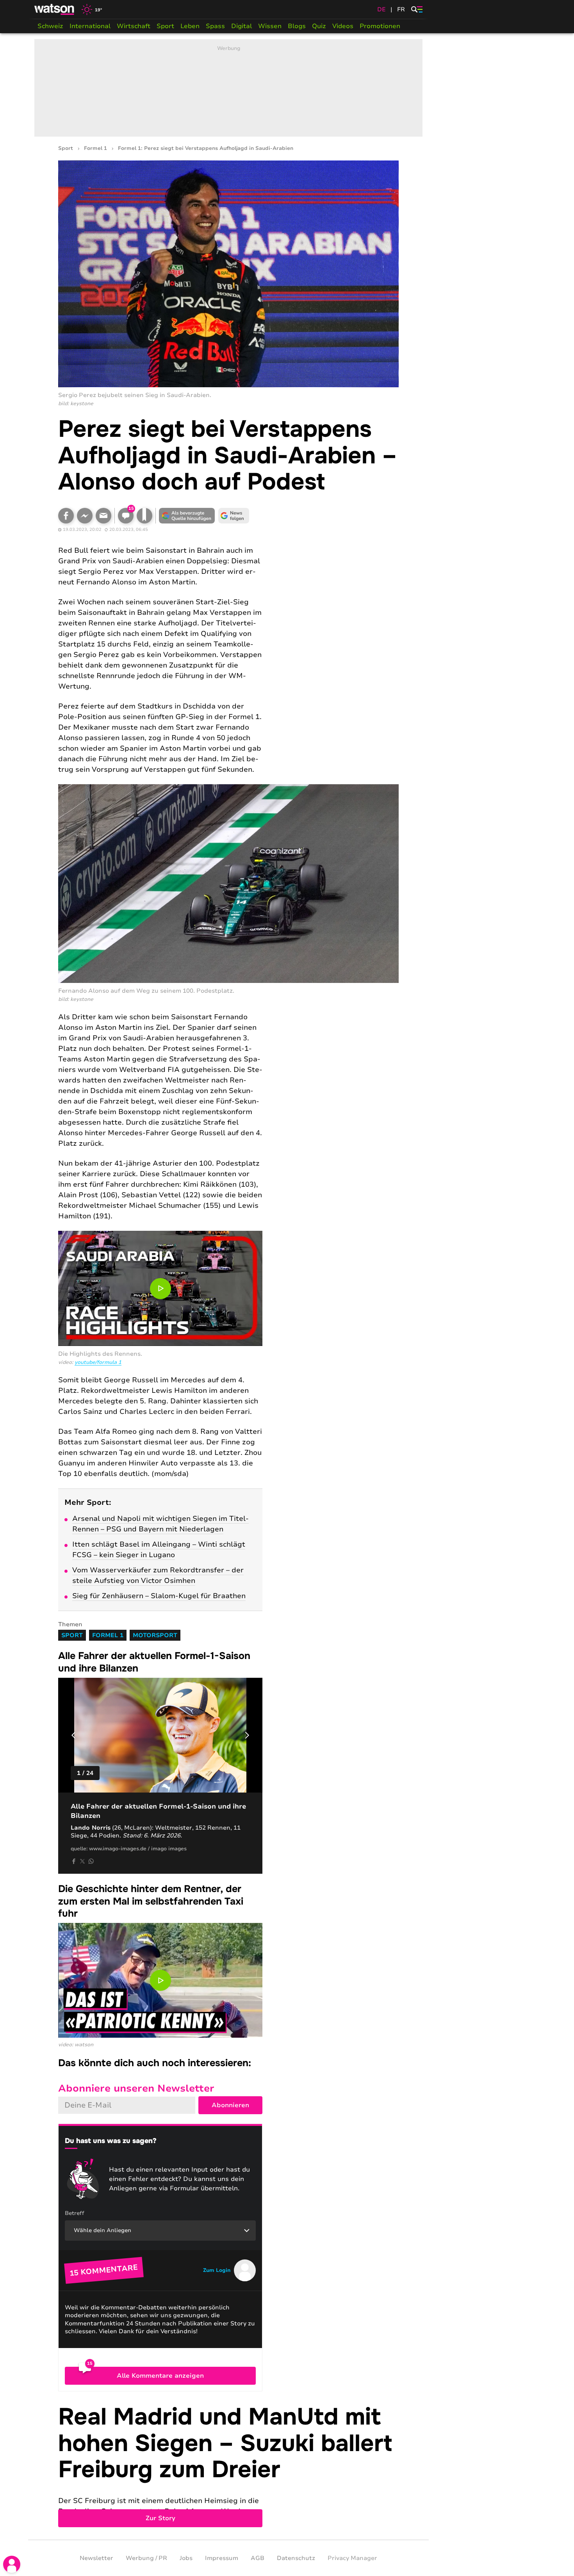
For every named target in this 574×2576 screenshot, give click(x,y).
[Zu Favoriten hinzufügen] (144, 516)
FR (401, 9)
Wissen (270, 26)
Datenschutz (296, 2558)
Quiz (319, 26)
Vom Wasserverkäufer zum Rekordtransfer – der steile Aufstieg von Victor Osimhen (158, 1575)
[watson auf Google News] (234, 516)
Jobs (186, 2558)
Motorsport (155, 1635)
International (90, 26)
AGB (258, 2558)
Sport (165, 26)
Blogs (297, 26)
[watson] (55, 9)
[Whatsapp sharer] (91, 1861)
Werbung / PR (146, 2558)
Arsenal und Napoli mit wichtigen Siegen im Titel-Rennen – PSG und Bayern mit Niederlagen (160, 1524)
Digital (242, 26)
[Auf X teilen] (82, 1861)
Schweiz (50, 26)
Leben (190, 26)
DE (381, 9)
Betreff (75, 2213)
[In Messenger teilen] (85, 516)
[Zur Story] (228, 2466)
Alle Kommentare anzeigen (160, 2376)
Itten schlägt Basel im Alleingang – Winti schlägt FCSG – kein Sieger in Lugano (159, 1550)
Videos (343, 26)
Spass (215, 26)
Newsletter (96, 2558)
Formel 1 (95, 149)
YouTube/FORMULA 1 (98, 1362)
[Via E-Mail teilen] (103, 516)
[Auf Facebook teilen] (66, 516)
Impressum (222, 2558)
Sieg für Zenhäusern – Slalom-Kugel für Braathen (159, 1596)
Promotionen (380, 26)
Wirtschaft (134, 26)
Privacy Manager (352, 2558)
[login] (12, 2564)
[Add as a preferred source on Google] (187, 516)
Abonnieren (230, 2105)
